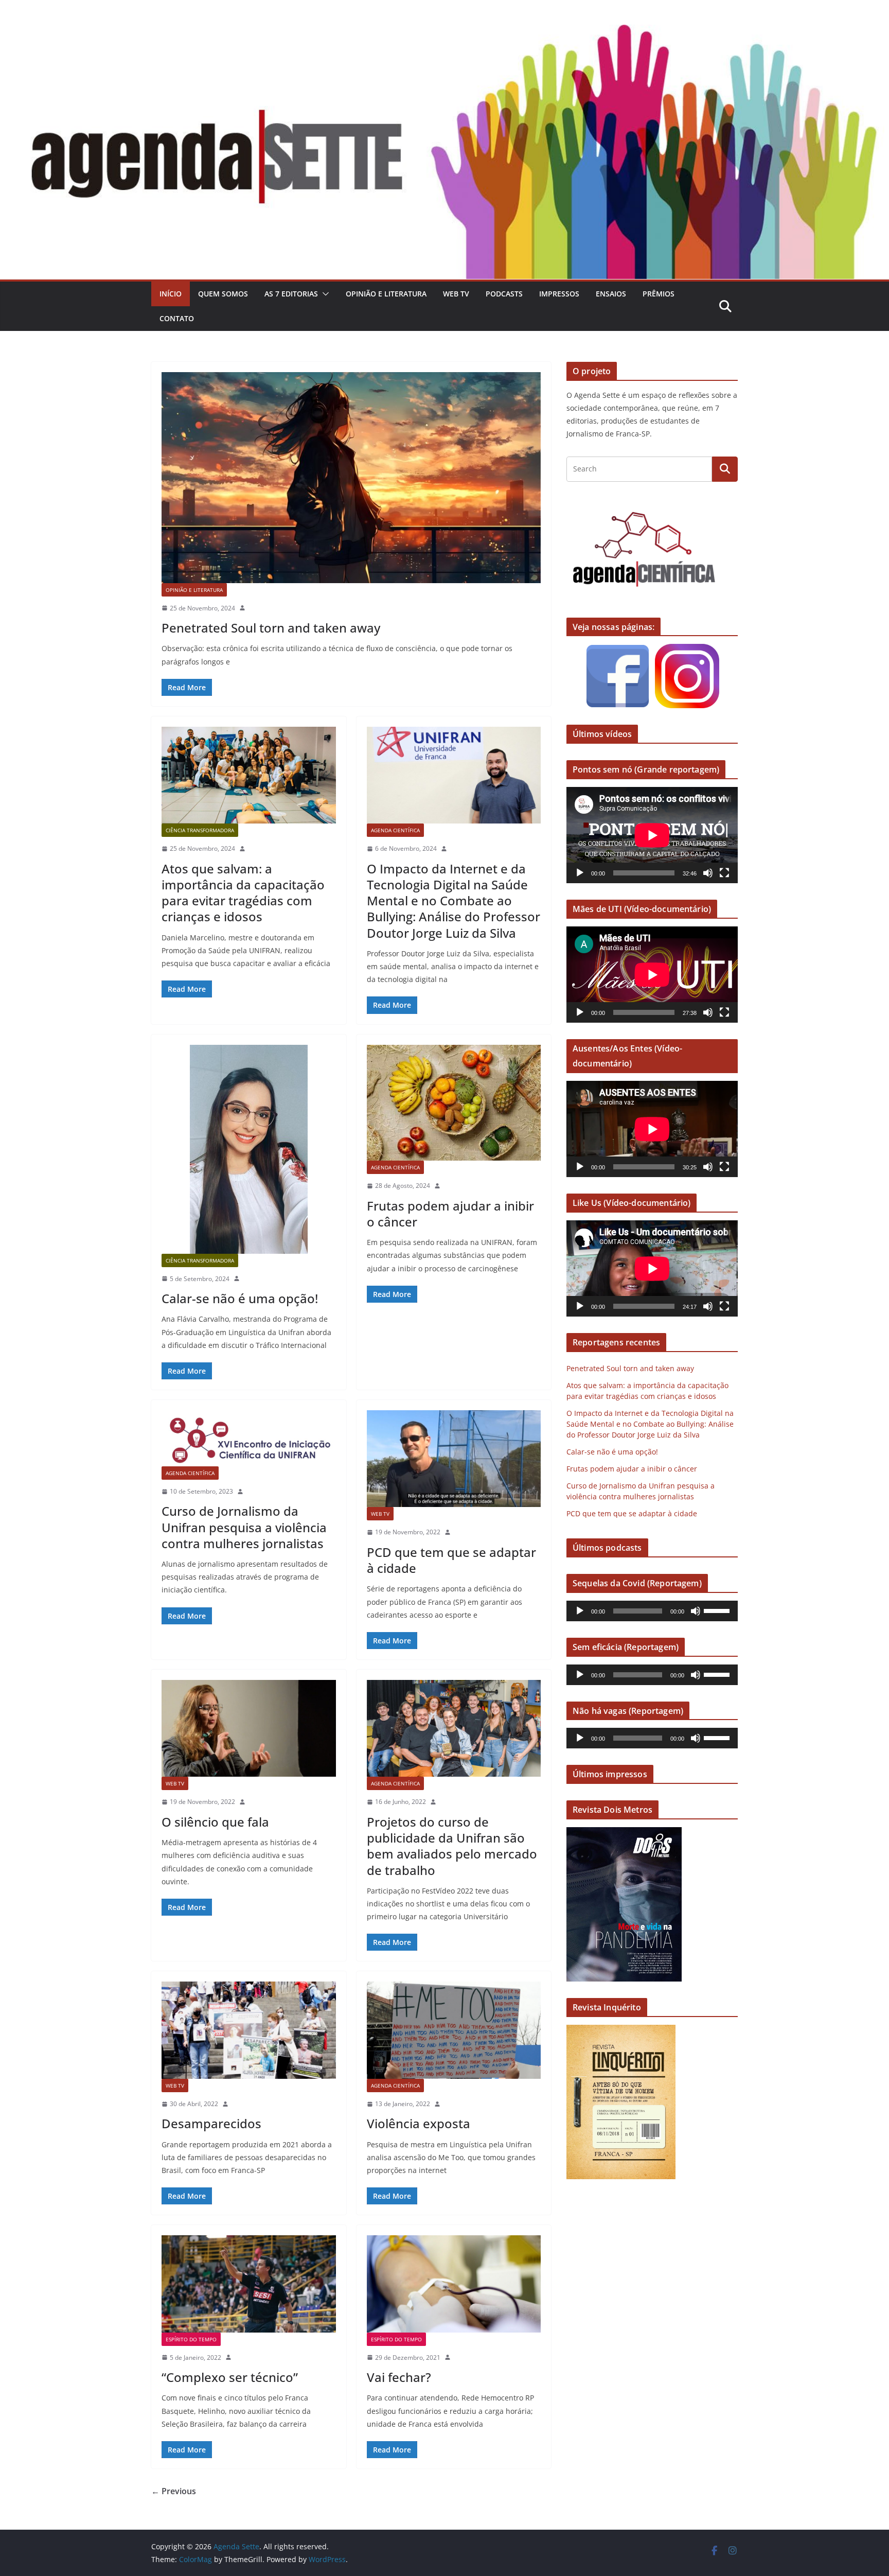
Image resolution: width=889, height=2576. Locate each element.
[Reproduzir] (580, 873)
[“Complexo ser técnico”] (249, 2284)
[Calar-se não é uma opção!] (249, 1149)
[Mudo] (708, 873)
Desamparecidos (211, 2123)
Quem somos (223, 294)
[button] (324, 294)
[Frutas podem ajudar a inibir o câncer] (454, 1103)
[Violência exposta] (454, 2030)
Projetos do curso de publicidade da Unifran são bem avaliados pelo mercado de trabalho (452, 1846)
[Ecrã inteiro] (724, 873)
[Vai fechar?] (454, 2284)
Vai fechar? (399, 2377)
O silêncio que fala (215, 1822)
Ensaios (611, 294)
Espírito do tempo (191, 2339)
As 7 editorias (291, 294)
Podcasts (504, 294)
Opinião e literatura (386, 294)
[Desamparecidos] (249, 2030)
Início (171, 294)
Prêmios (659, 294)
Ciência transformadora (200, 830)
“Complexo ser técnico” (230, 2377)
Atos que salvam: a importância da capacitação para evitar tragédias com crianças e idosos (243, 893)
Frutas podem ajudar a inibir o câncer (450, 1214)
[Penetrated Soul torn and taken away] (351, 478)
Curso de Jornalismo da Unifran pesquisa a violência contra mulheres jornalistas (244, 1527)
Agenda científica (395, 830)
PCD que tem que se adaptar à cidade (451, 1560)
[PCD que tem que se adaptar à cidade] (454, 1459)
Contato (177, 318)
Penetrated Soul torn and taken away (271, 628)
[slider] (718, 1610)
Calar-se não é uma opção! (240, 1298)
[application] (652, 835)
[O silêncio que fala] (249, 1728)
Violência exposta (419, 2123)
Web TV (456, 294)
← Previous (174, 2491)
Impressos (559, 294)
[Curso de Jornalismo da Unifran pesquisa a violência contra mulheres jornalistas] (249, 1438)
